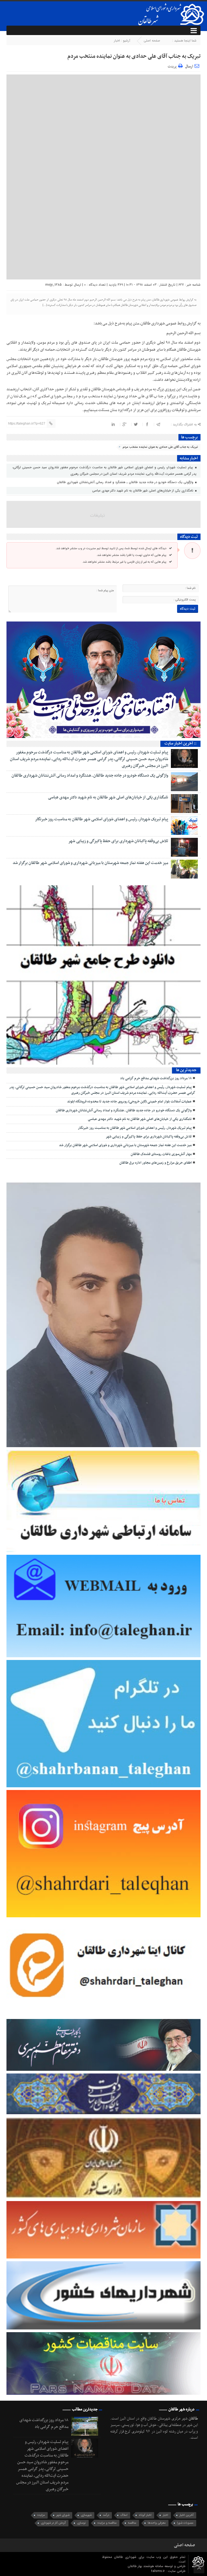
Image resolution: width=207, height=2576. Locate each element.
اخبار (117, 41)
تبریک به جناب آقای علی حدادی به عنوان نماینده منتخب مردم (134, 56)
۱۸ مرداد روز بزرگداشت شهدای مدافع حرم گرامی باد (156, 1078)
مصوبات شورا (185, 2523)
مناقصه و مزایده (107, 2523)
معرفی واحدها (157, 2523)
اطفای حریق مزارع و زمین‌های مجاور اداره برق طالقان (156, 1163)
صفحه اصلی (152, 41)
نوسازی (82, 2523)
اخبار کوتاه (145, 2515)
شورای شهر (63, 2515)
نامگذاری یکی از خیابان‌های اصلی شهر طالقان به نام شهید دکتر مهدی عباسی (143, 491)
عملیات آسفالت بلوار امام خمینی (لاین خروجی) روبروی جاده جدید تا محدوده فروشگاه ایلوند (129, 1102)
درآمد (106, 2515)
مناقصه (132, 2523)
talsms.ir (158, 2571)
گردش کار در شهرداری (53, 2523)
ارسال (189, 66)
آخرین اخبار (187, 2515)
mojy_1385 (54, 285)
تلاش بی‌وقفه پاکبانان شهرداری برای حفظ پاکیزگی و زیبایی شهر (118, 841)
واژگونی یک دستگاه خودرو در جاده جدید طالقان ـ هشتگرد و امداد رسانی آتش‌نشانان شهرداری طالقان (126, 482)
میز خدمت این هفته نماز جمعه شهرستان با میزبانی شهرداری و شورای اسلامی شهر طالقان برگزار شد (90, 863)
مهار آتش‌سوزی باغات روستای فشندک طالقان (161, 1154)
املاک (124, 2515)
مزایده (41, 2515)
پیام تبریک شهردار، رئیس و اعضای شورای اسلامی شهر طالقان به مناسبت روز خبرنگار (102, 819)
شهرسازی (86, 2515)
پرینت (173, 66)
